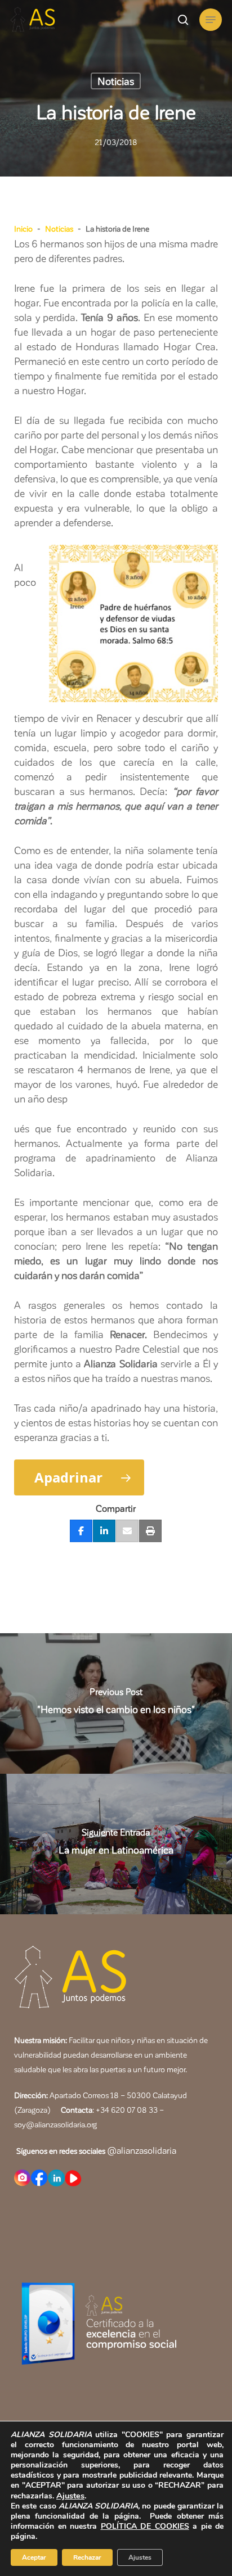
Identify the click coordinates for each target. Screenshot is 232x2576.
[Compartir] (81, 1531)
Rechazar (87, 2557)
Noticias (116, 81)
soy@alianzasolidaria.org (55, 2124)
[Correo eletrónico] (127, 1531)
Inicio (23, 229)
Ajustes (70, 2496)
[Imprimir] (150, 1531)
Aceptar (34, 2557)
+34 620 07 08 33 (127, 2110)
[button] (211, 20)
